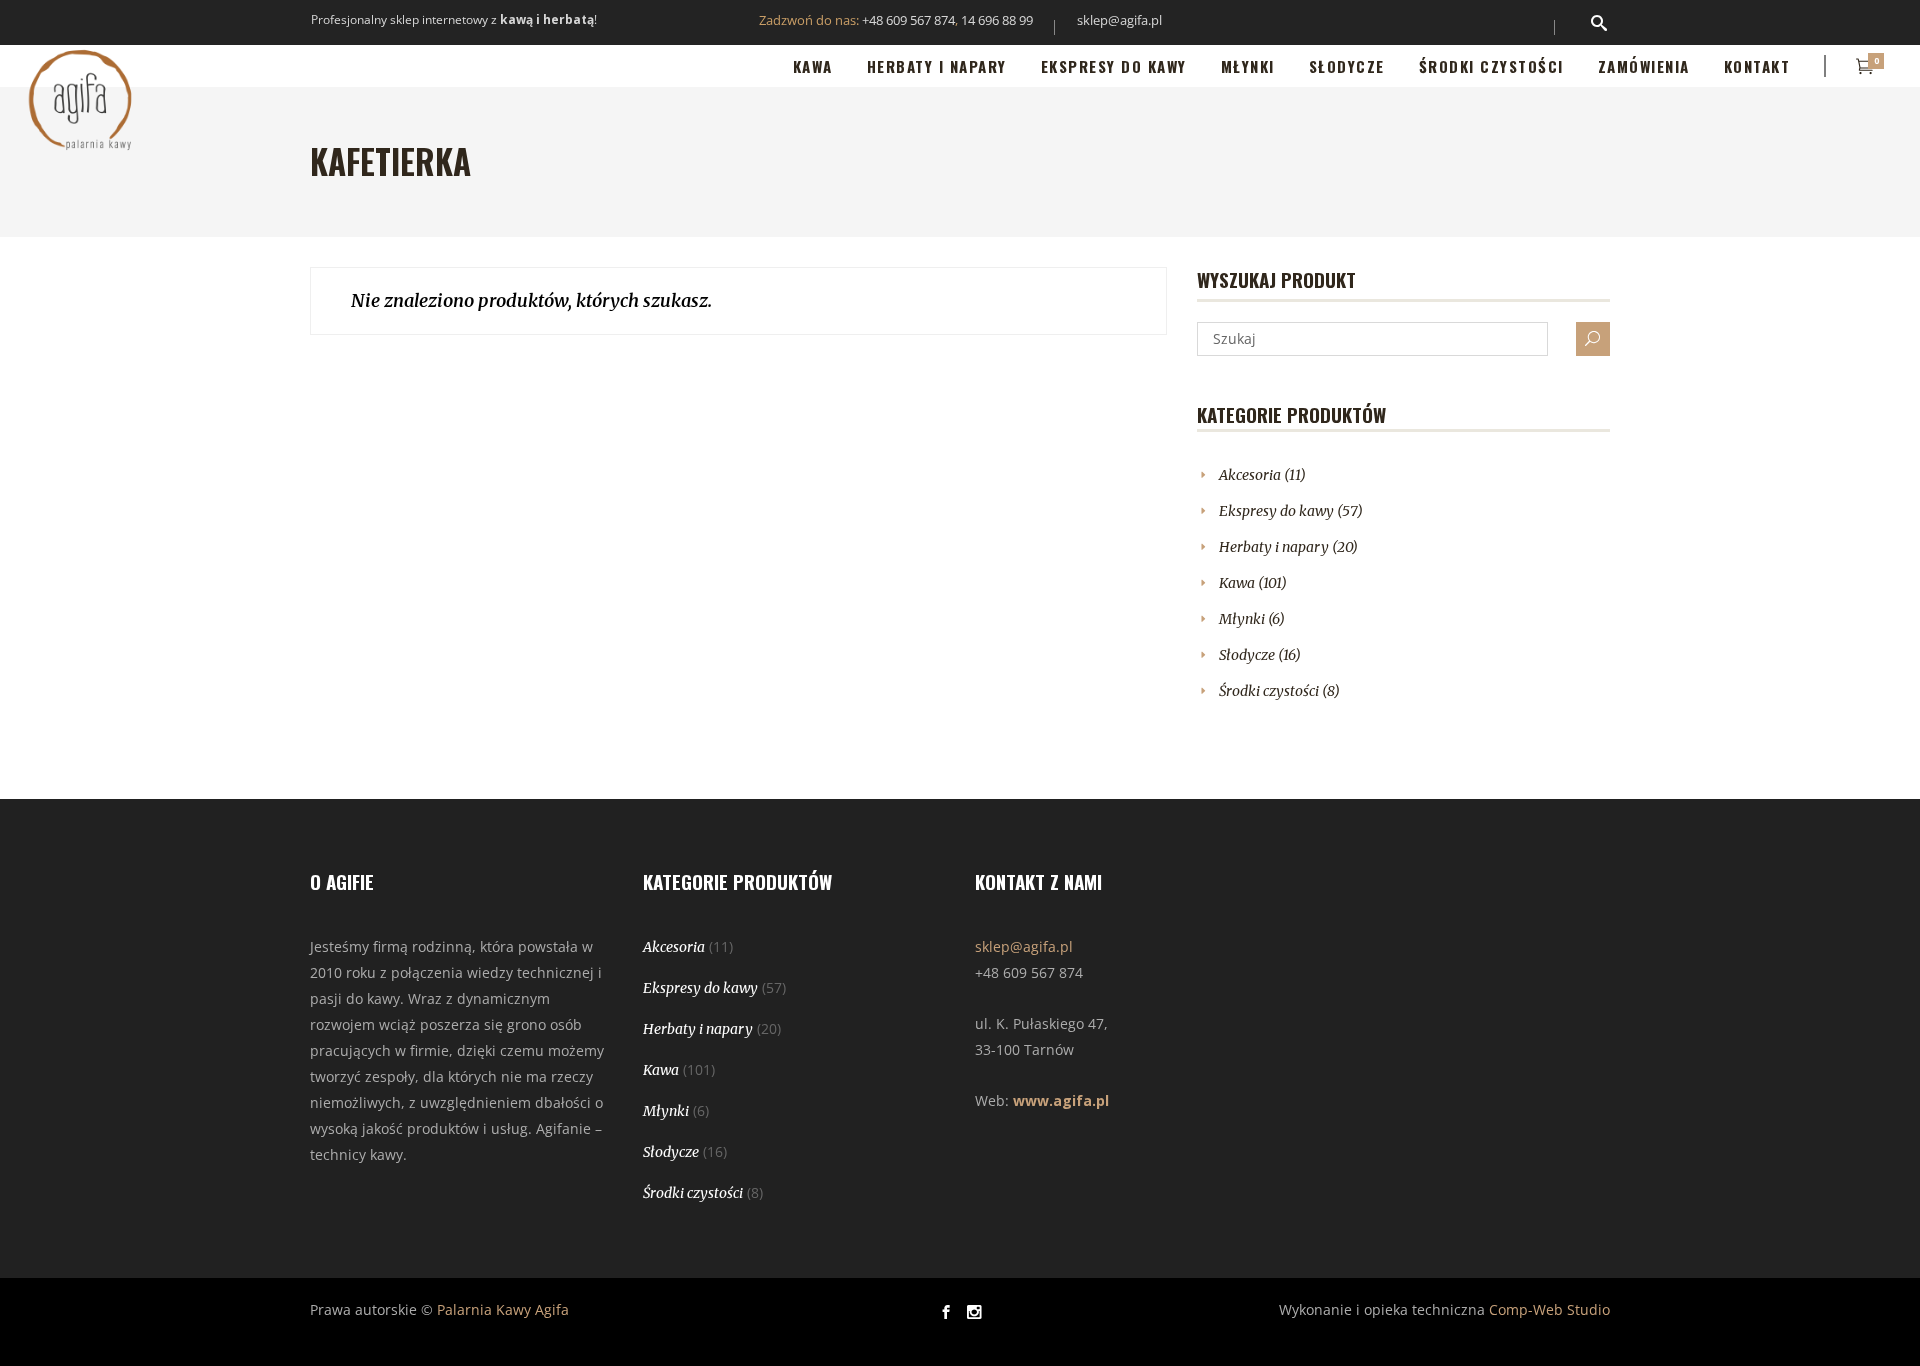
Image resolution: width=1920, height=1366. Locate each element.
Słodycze (1247, 655)
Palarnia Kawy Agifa (503, 1309)
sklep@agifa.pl (1119, 20)
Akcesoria (1250, 475)
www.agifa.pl (1061, 1100)
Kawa (1237, 583)
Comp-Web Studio (1549, 1309)
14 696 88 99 (997, 20)
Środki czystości (1269, 691)
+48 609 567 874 (908, 20)
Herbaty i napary (1274, 547)
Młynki (1242, 619)
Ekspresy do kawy (1276, 511)
